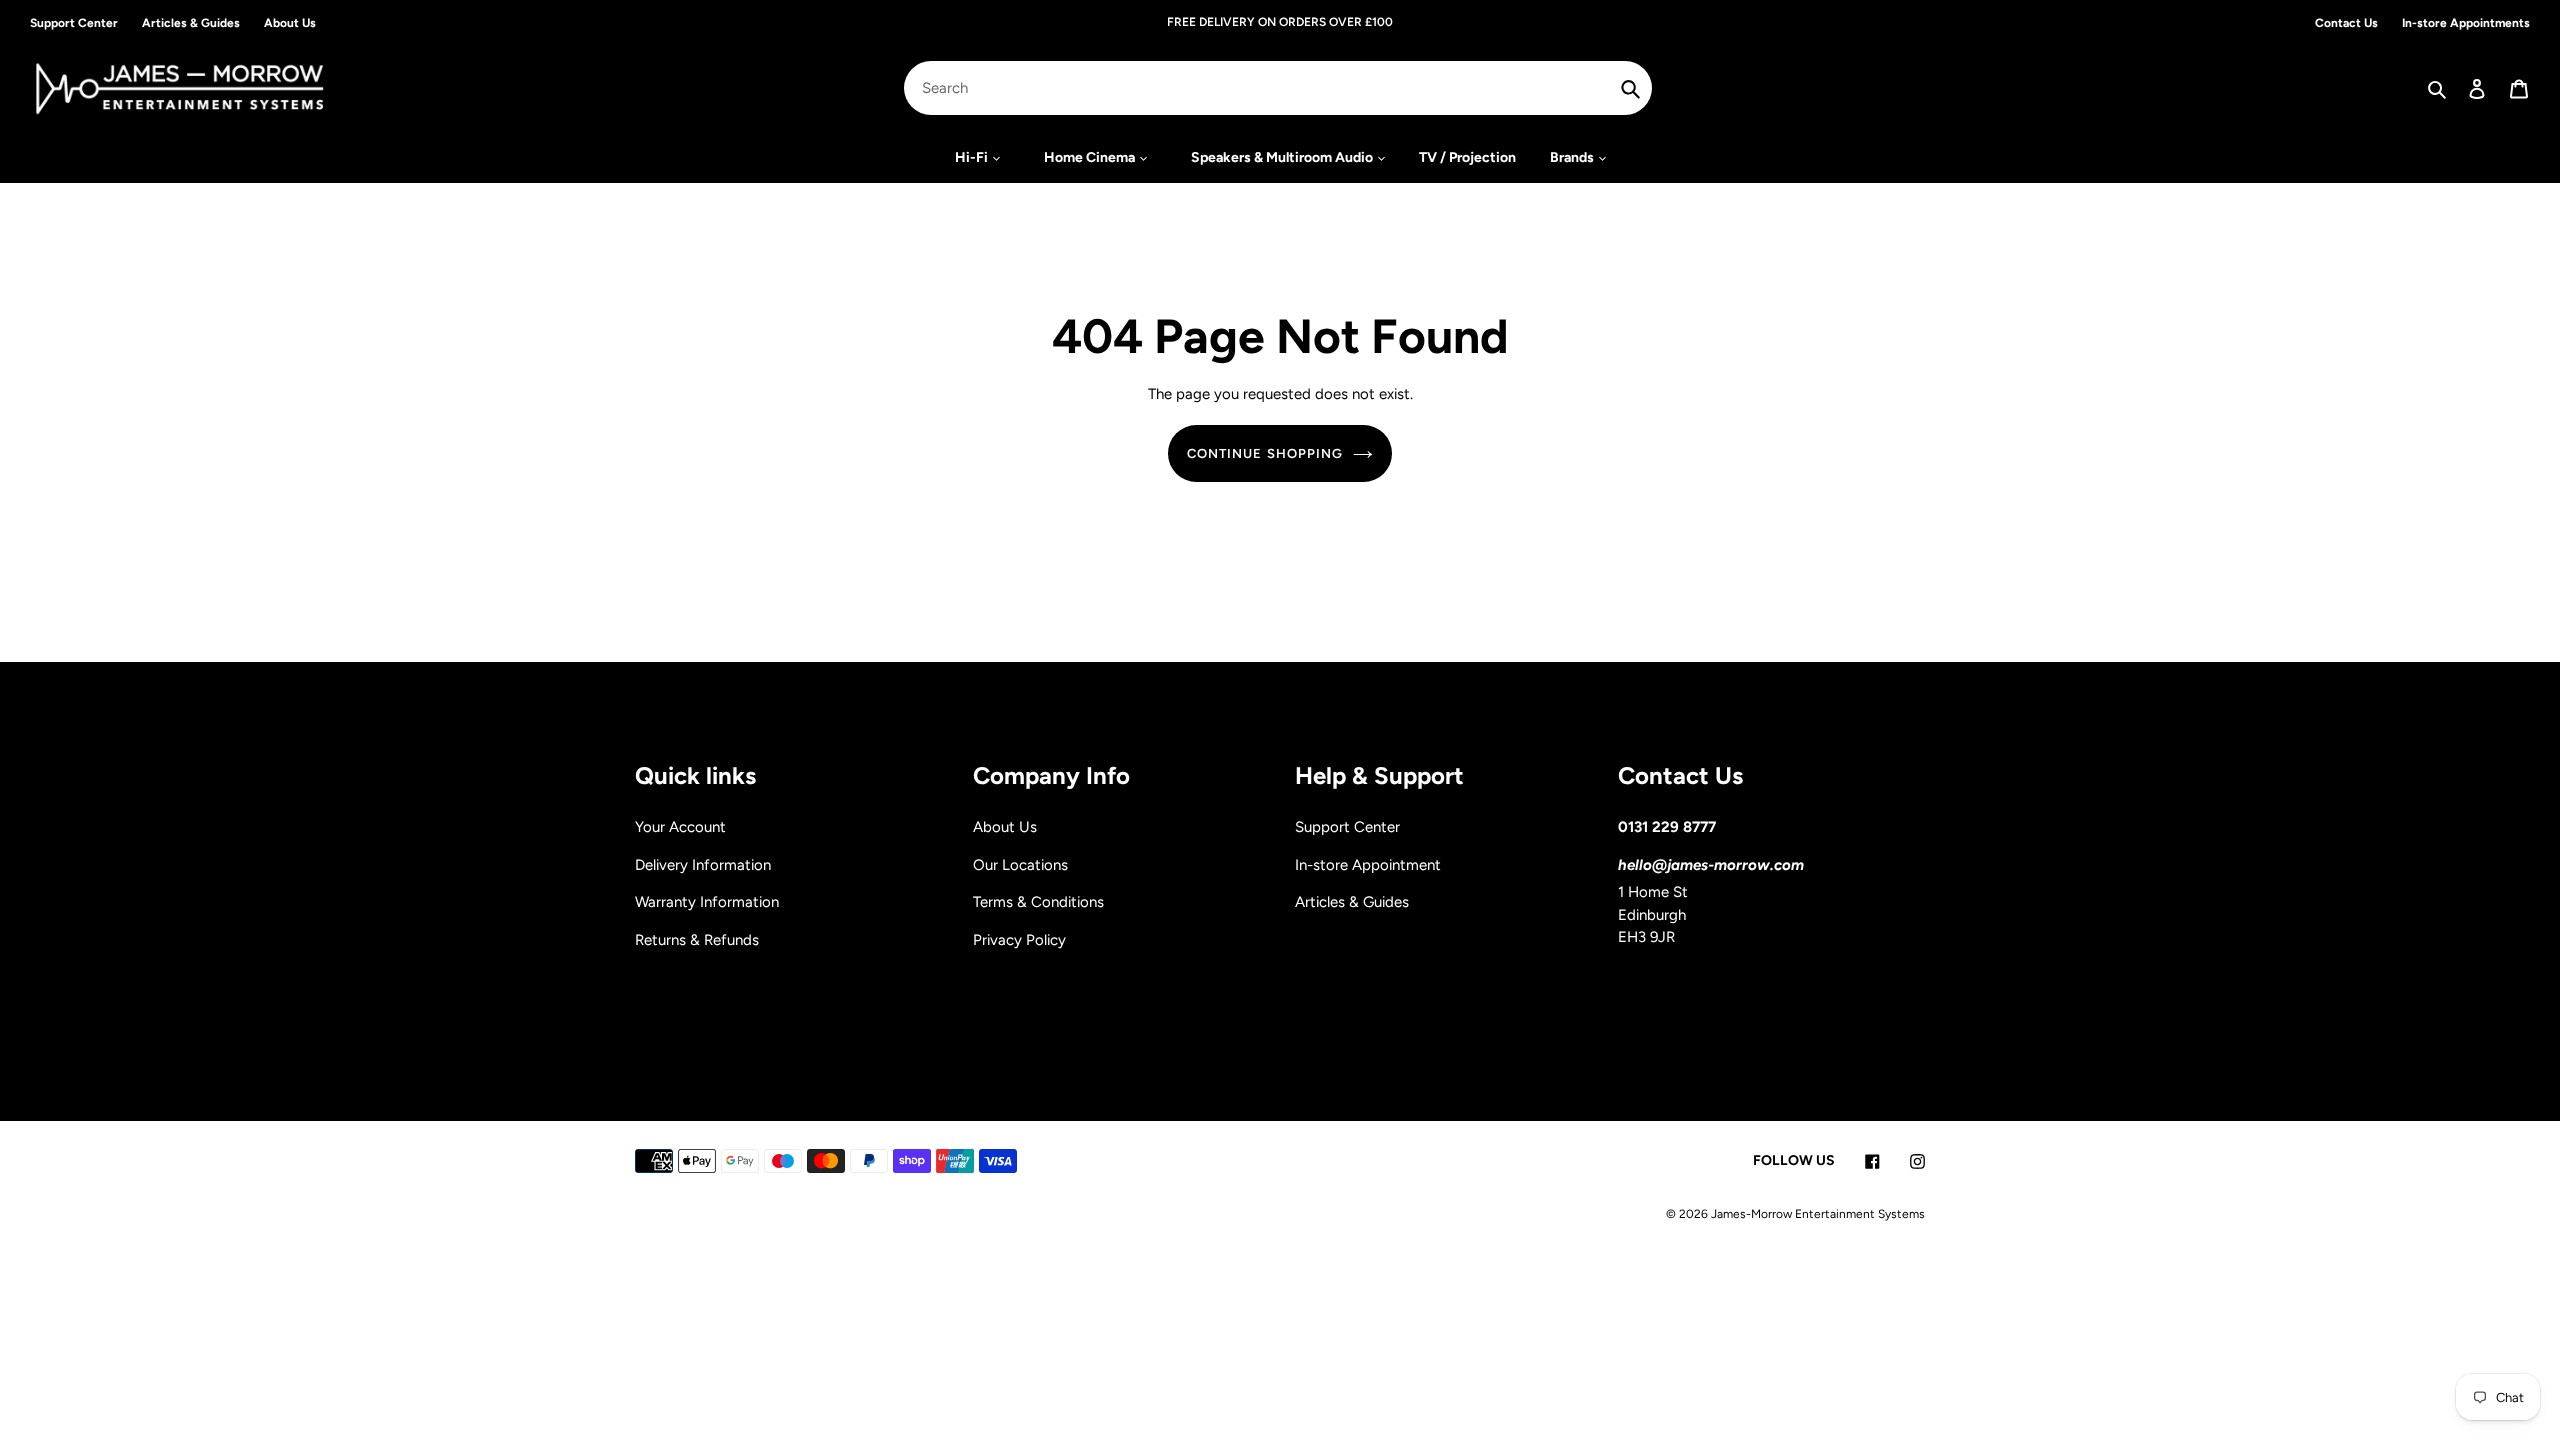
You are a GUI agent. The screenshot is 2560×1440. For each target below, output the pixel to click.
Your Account (680, 827)
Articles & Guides (1352, 902)
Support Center (1347, 827)
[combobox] (1278, 88)
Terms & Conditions (1038, 902)
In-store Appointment (1368, 865)
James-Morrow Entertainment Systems (1818, 1214)
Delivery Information (703, 865)
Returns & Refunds (697, 940)
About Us (1005, 827)
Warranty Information (707, 902)
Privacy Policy (1019, 940)
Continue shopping (1265, 453)
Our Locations (1020, 865)
